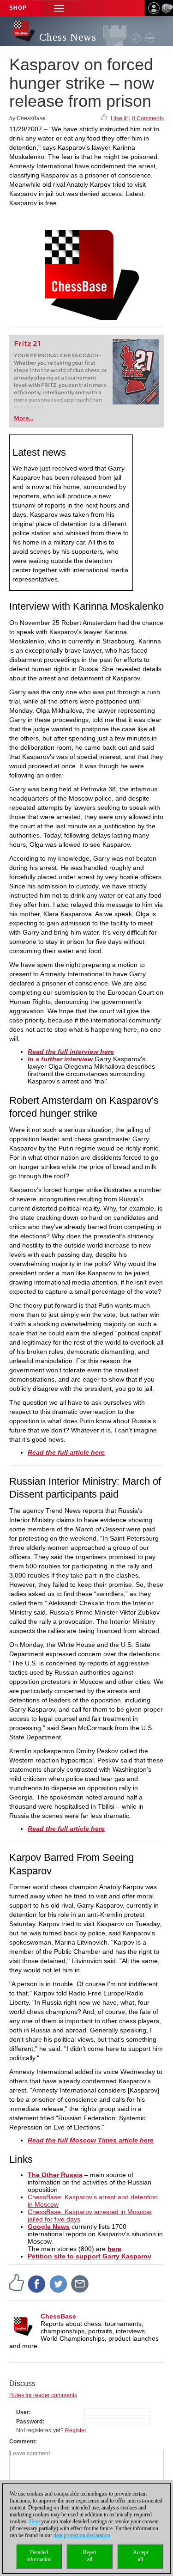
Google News (49, 2227)
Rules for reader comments (43, 2395)
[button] (59, 8)
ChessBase (58, 2316)
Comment (22, 2441)
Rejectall (90, 2556)
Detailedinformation (39, 2556)
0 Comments (148, 118)
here (114, 2249)
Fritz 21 (27, 344)
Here (34, 2521)
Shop (18, 8)
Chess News (68, 37)
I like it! (119, 118)
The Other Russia (55, 2175)
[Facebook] (37, 2283)
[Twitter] (59, 2283)
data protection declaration (82, 2535)
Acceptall (140, 2556)
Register (76, 2430)
